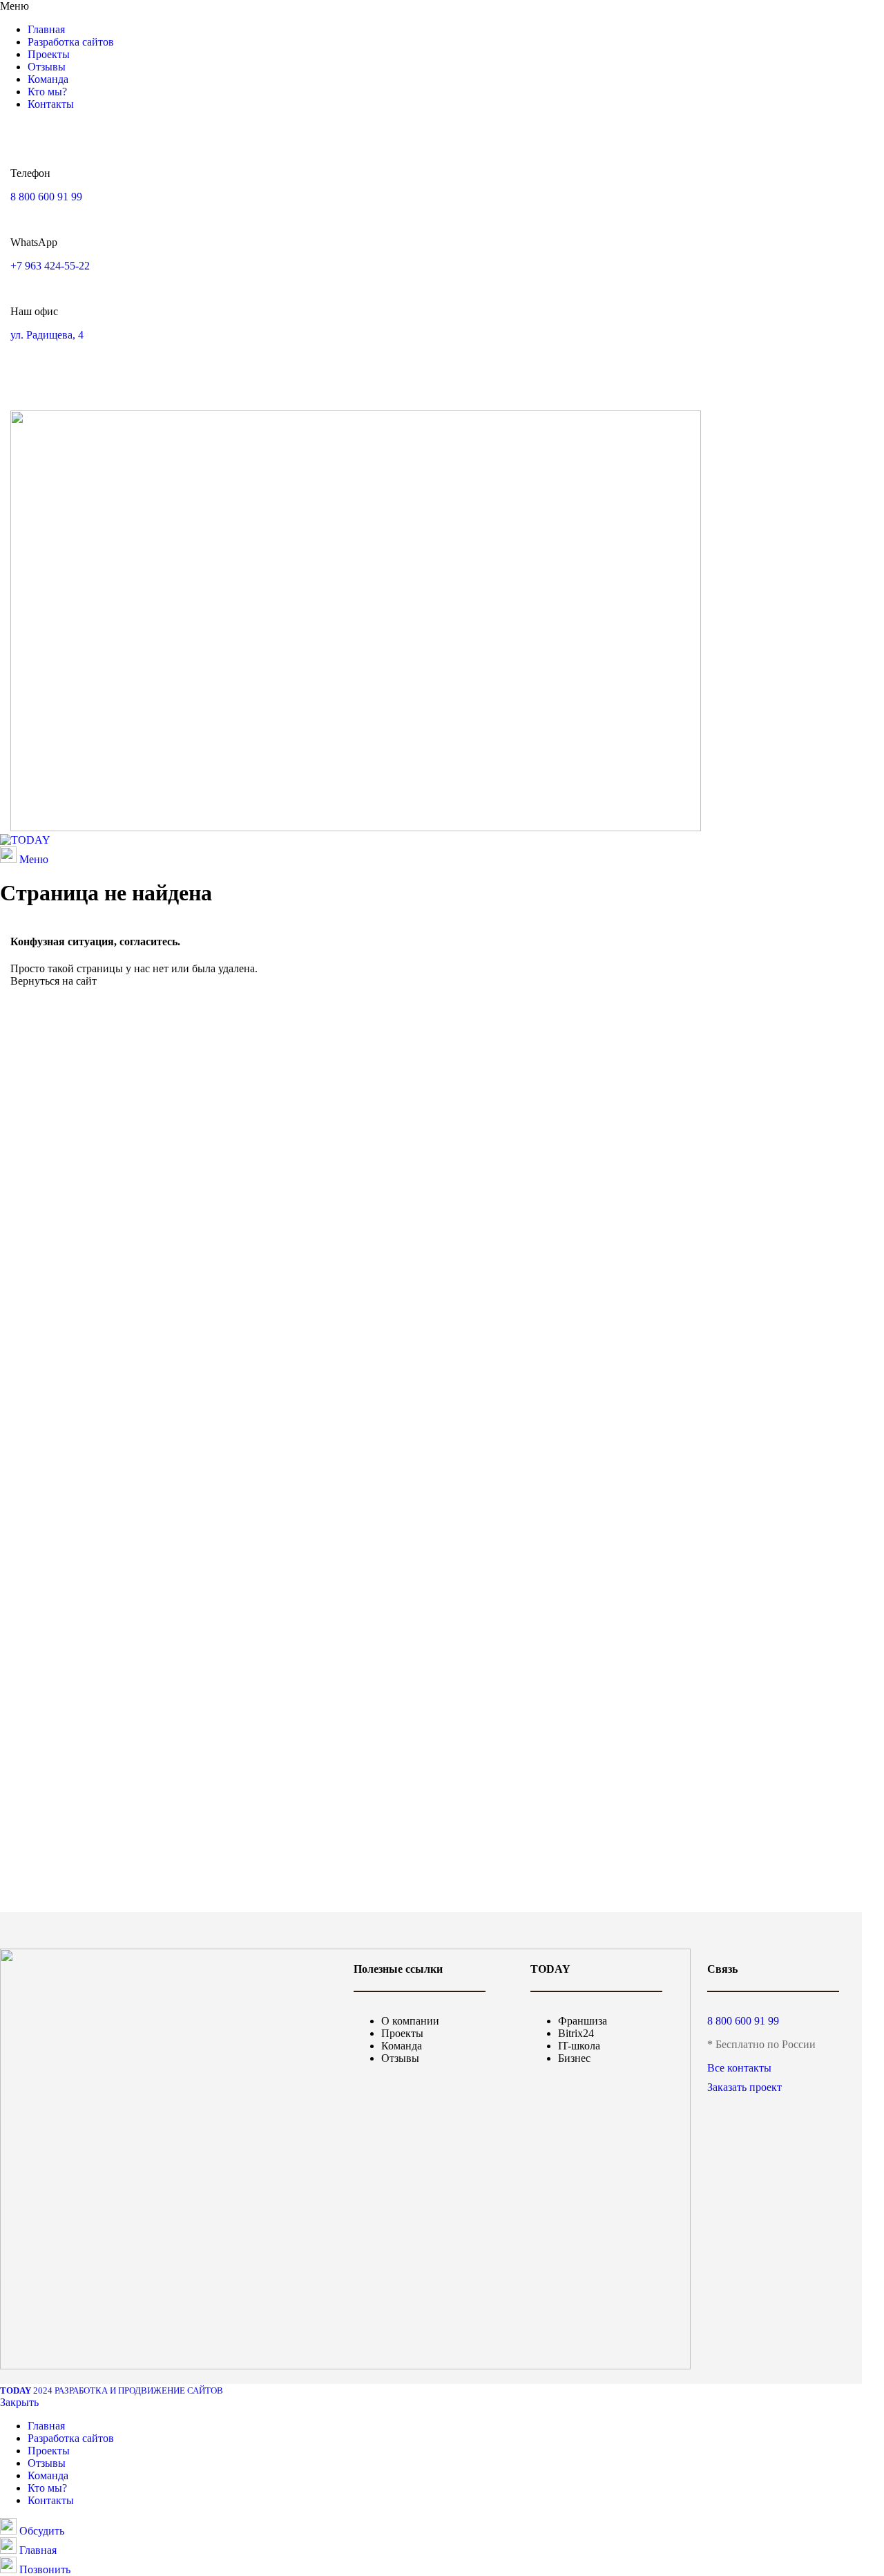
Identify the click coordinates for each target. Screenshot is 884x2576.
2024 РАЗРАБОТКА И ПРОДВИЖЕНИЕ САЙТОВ (112, 2390)
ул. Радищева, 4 (47, 335)
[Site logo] (25, 840)
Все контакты (739, 2068)
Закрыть (19, 2402)
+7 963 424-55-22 (50, 266)
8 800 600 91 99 (46, 197)
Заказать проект (744, 2087)
